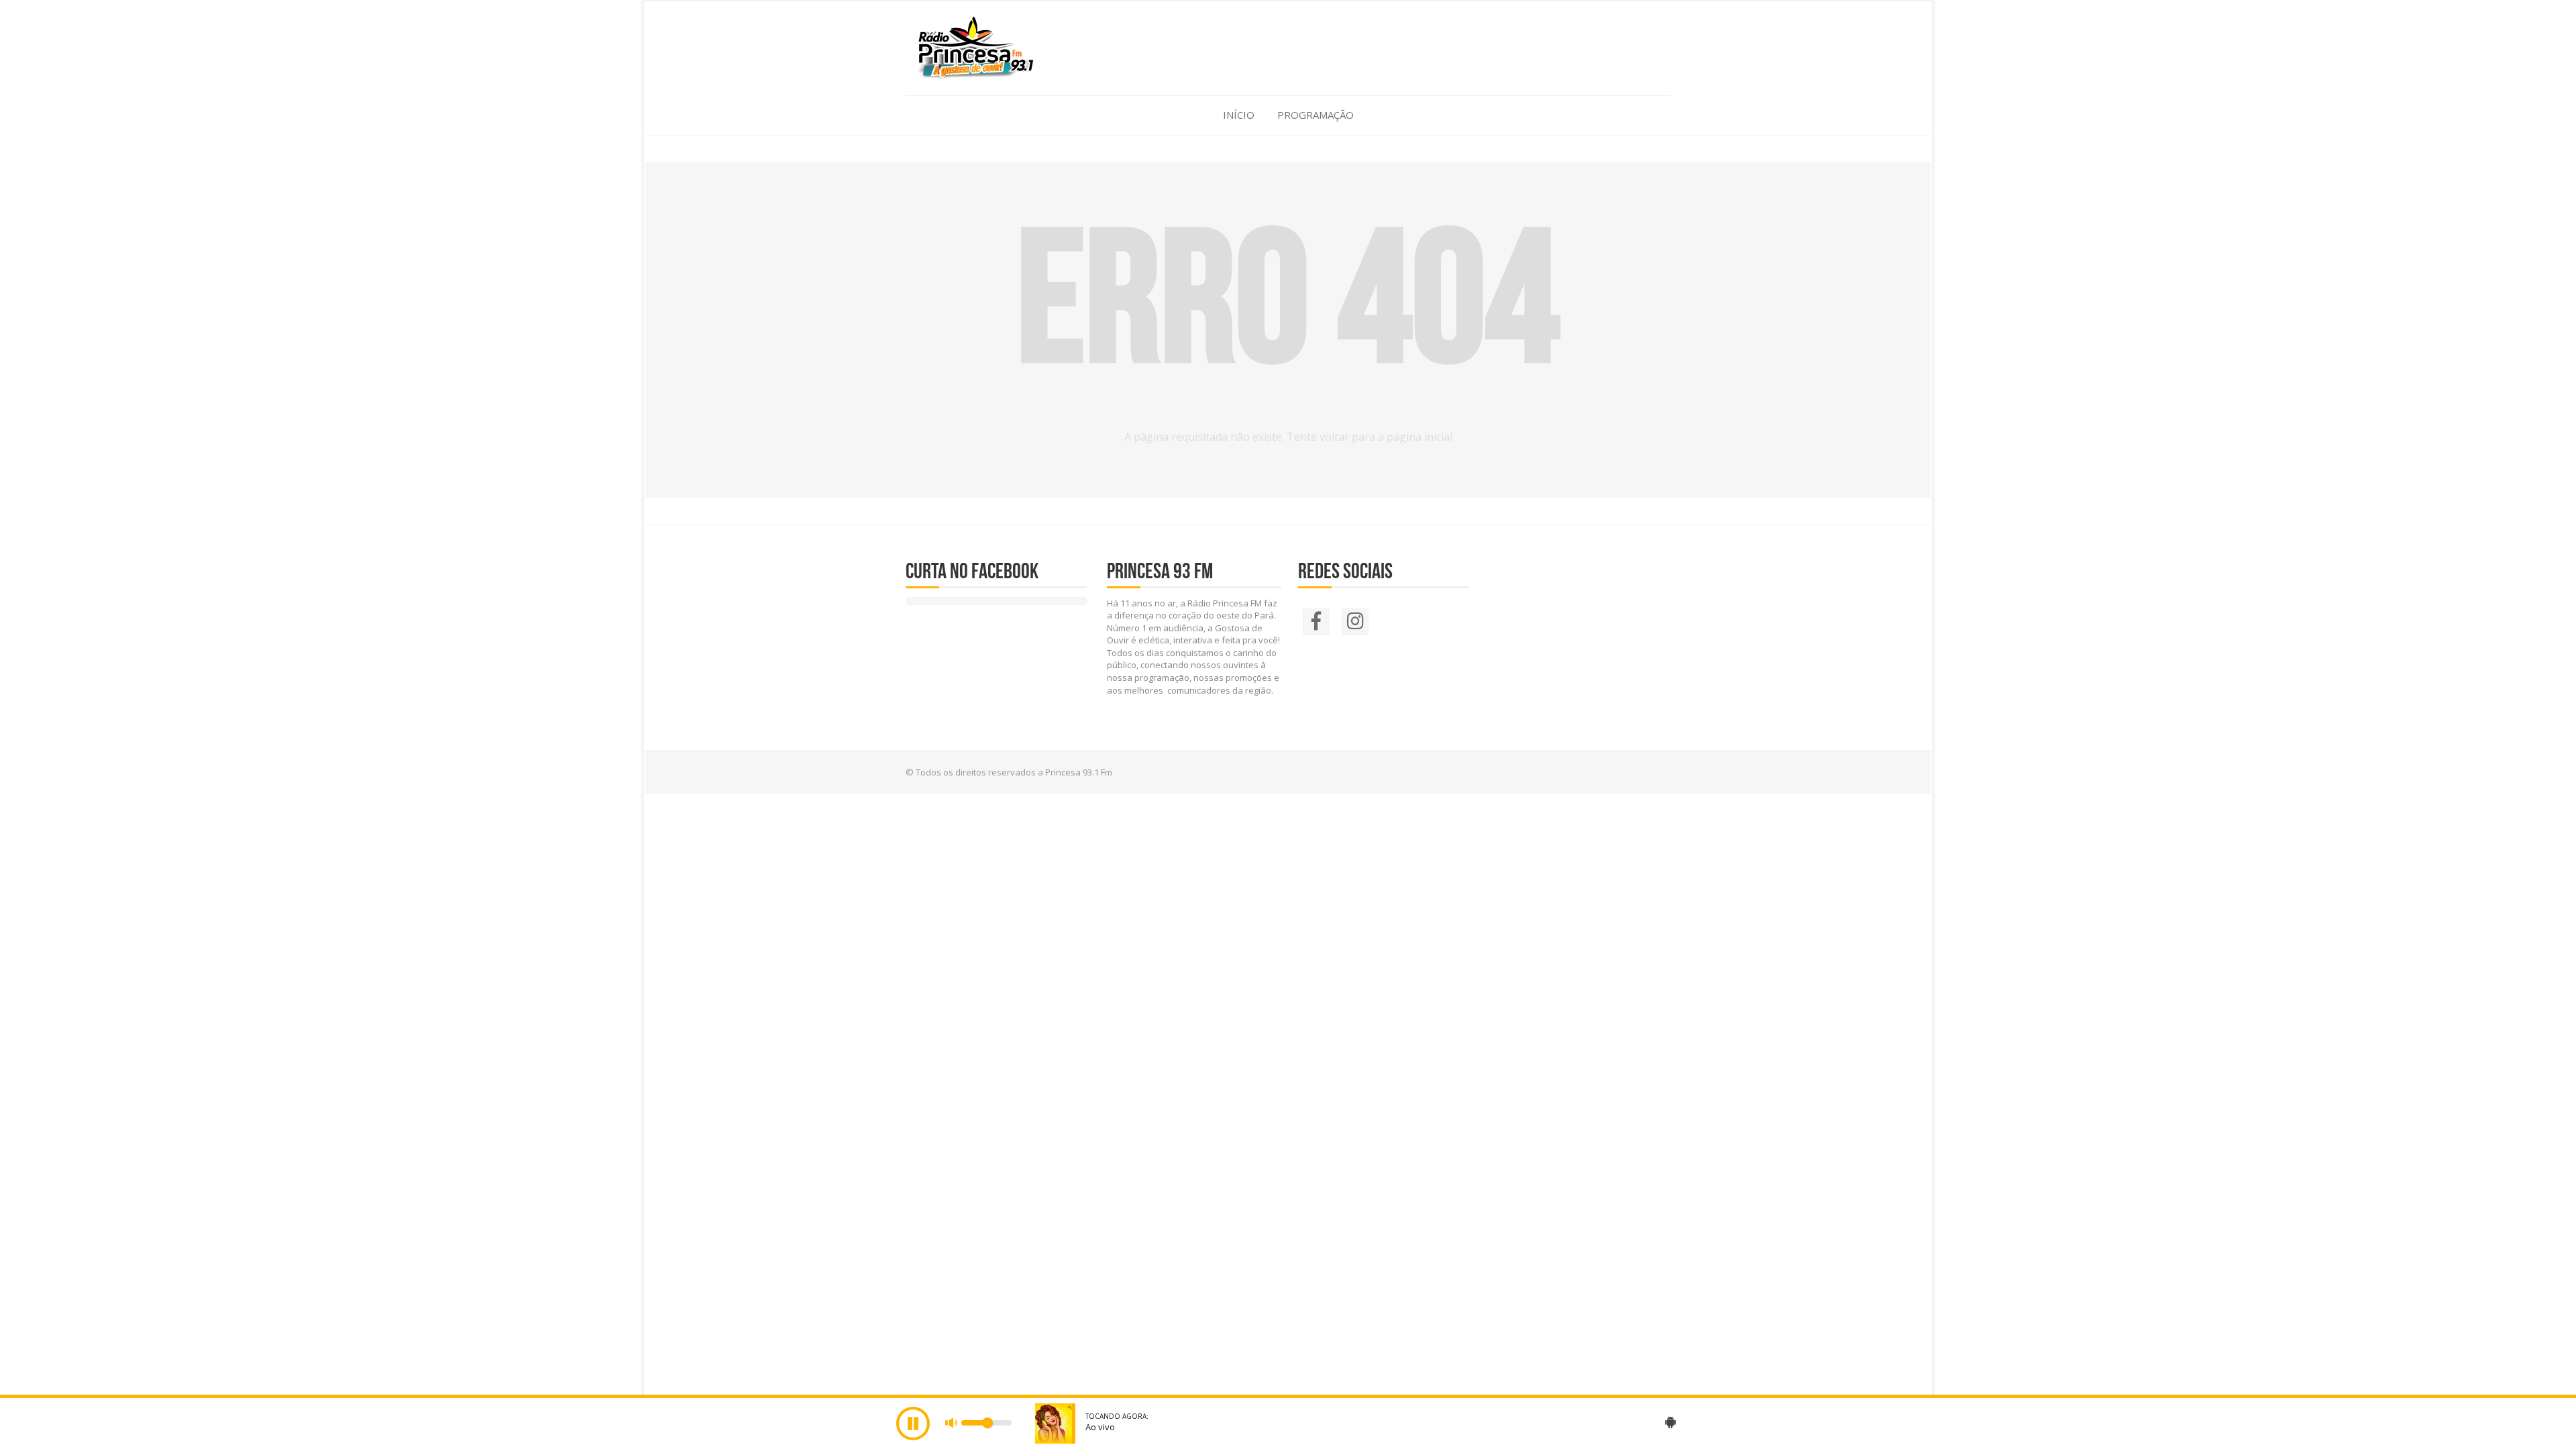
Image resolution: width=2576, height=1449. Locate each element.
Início (1239, 115)
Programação (1316, 115)
